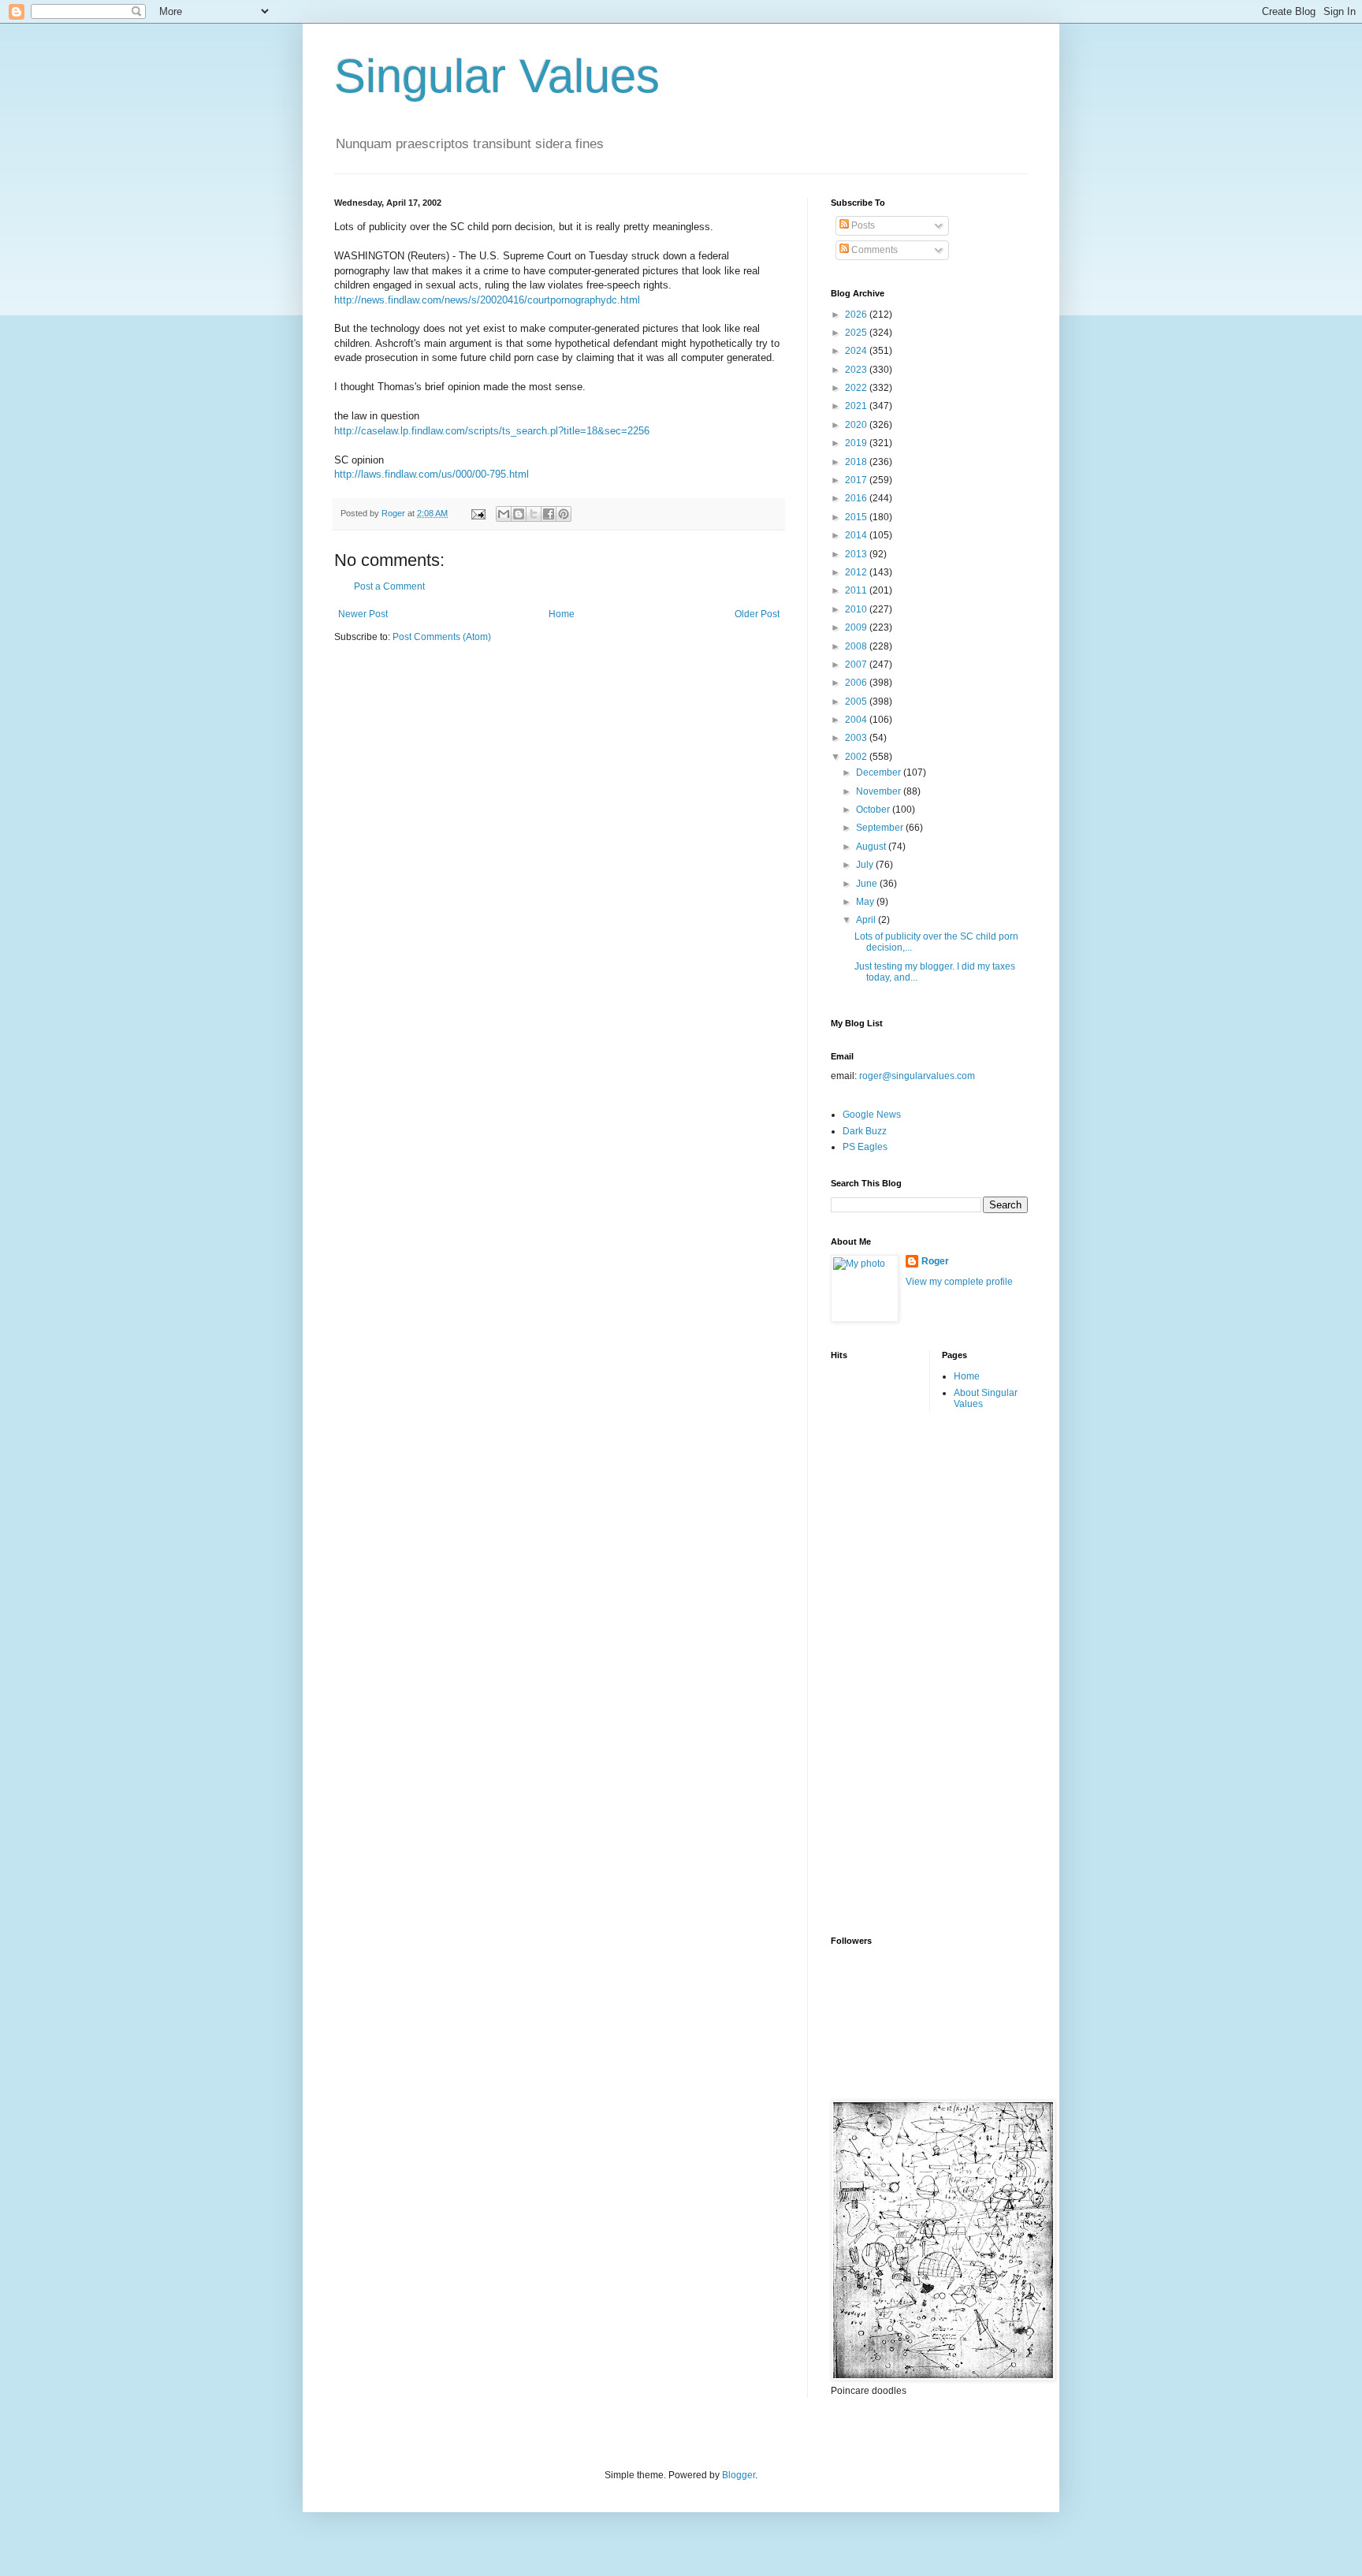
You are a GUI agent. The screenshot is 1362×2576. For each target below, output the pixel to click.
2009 (857, 627)
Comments (873, 250)
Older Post (757, 614)
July (866, 865)
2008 (857, 646)
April (867, 920)
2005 (857, 702)
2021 (857, 406)
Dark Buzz (865, 1131)
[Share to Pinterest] (564, 514)
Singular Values (497, 76)
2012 (857, 572)
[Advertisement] (894, 1672)
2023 (857, 370)
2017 (857, 480)
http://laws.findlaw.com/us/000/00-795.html (432, 474)
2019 (857, 443)
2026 (857, 315)
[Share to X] (534, 514)
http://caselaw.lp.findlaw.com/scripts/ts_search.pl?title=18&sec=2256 (492, 431)
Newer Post (363, 614)
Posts (862, 225)
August (872, 847)
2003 (857, 738)
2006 (857, 683)
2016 (857, 498)
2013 (857, 554)
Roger (935, 1261)
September (881, 828)
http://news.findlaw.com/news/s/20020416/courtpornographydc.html (487, 300)
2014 (857, 535)
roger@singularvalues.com (917, 1076)
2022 (857, 388)
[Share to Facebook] (549, 514)
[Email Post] (478, 513)
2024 (857, 351)
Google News (872, 1115)
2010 (857, 609)
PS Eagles (865, 1147)
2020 (857, 425)
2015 (857, 517)
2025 (857, 333)
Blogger (739, 2475)
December (880, 772)
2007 (857, 664)
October (874, 810)
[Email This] (504, 514)
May (866, 902)
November (880, 791)
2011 (857, 590)
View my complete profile (959, 1282)
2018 (857, 462)
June (868, 884)
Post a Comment (389, 586)
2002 (857, 757)
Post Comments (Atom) (442, 637)
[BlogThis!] (519, 514)
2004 (857, 720)
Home (562, 614)
